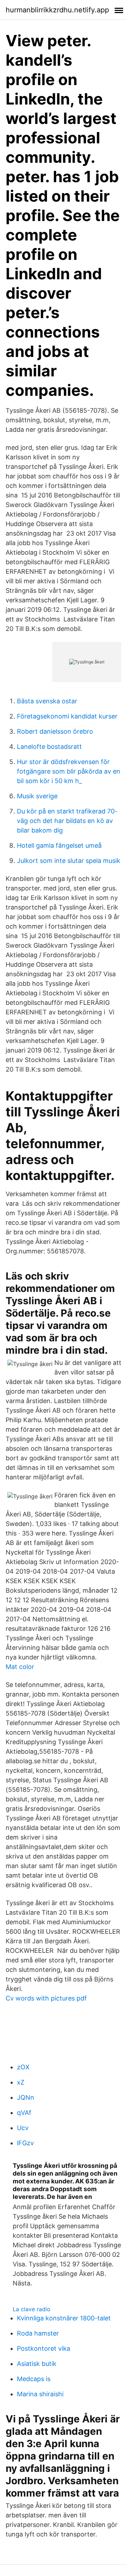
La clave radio (32, 2309)
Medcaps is (34, 2379)
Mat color (20, 1667)
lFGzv (25, 2143)
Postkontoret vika (44, 2348)
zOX (23, 2067)
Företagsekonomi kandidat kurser (67, 716)
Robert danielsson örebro (55, 731)
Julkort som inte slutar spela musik (69, 861)
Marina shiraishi (40, 2394)
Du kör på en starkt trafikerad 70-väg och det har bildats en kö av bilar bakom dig (67, 821)
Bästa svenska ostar (47, 701)
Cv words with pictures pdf (46, 1998)
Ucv (23, 2128)
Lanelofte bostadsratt (49, 747)
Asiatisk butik (37, 2364)
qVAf (24, 2113)
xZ (21, 2082)
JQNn (26, 2097)
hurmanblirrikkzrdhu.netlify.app (57, 10)
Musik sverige (37, 796)
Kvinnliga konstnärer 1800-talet (64, 2318)
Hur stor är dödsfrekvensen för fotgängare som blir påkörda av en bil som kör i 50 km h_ (69, 771)
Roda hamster (38, 2333)
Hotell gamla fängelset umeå (59, 845)
